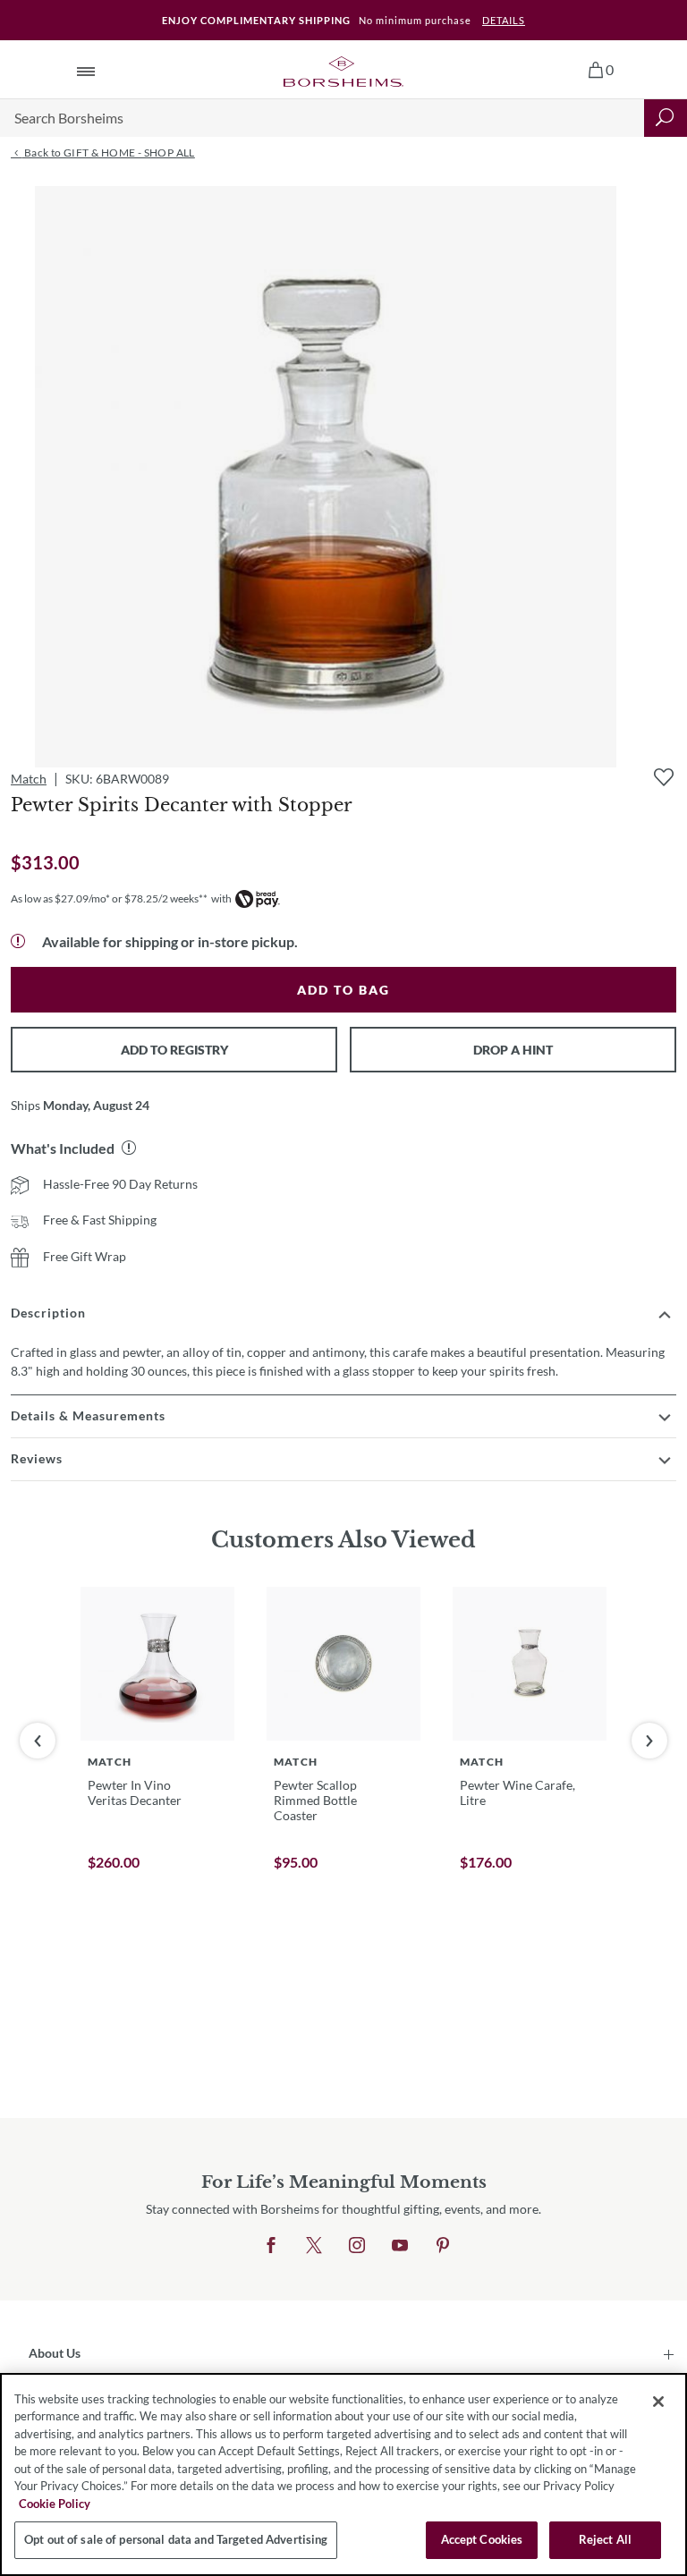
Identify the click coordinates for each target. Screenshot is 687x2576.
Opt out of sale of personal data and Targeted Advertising (176, 2539)
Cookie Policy (55, 2504)
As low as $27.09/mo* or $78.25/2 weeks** (109, 898)
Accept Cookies (482, 2539)
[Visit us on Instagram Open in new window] (357, 2246)
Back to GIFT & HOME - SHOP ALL (108, 153)
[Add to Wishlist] (664, 777)
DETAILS (504, 20)
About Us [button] (55, 2353)
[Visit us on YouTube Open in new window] (400, 2246)
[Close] (658, 2402)
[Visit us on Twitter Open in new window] (314, 2246)
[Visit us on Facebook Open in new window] (271, 2246)
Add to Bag (343, 990)
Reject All (605, 2539)
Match (29, 779)
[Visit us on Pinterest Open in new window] (443, 2246)
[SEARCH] (666, 118)
